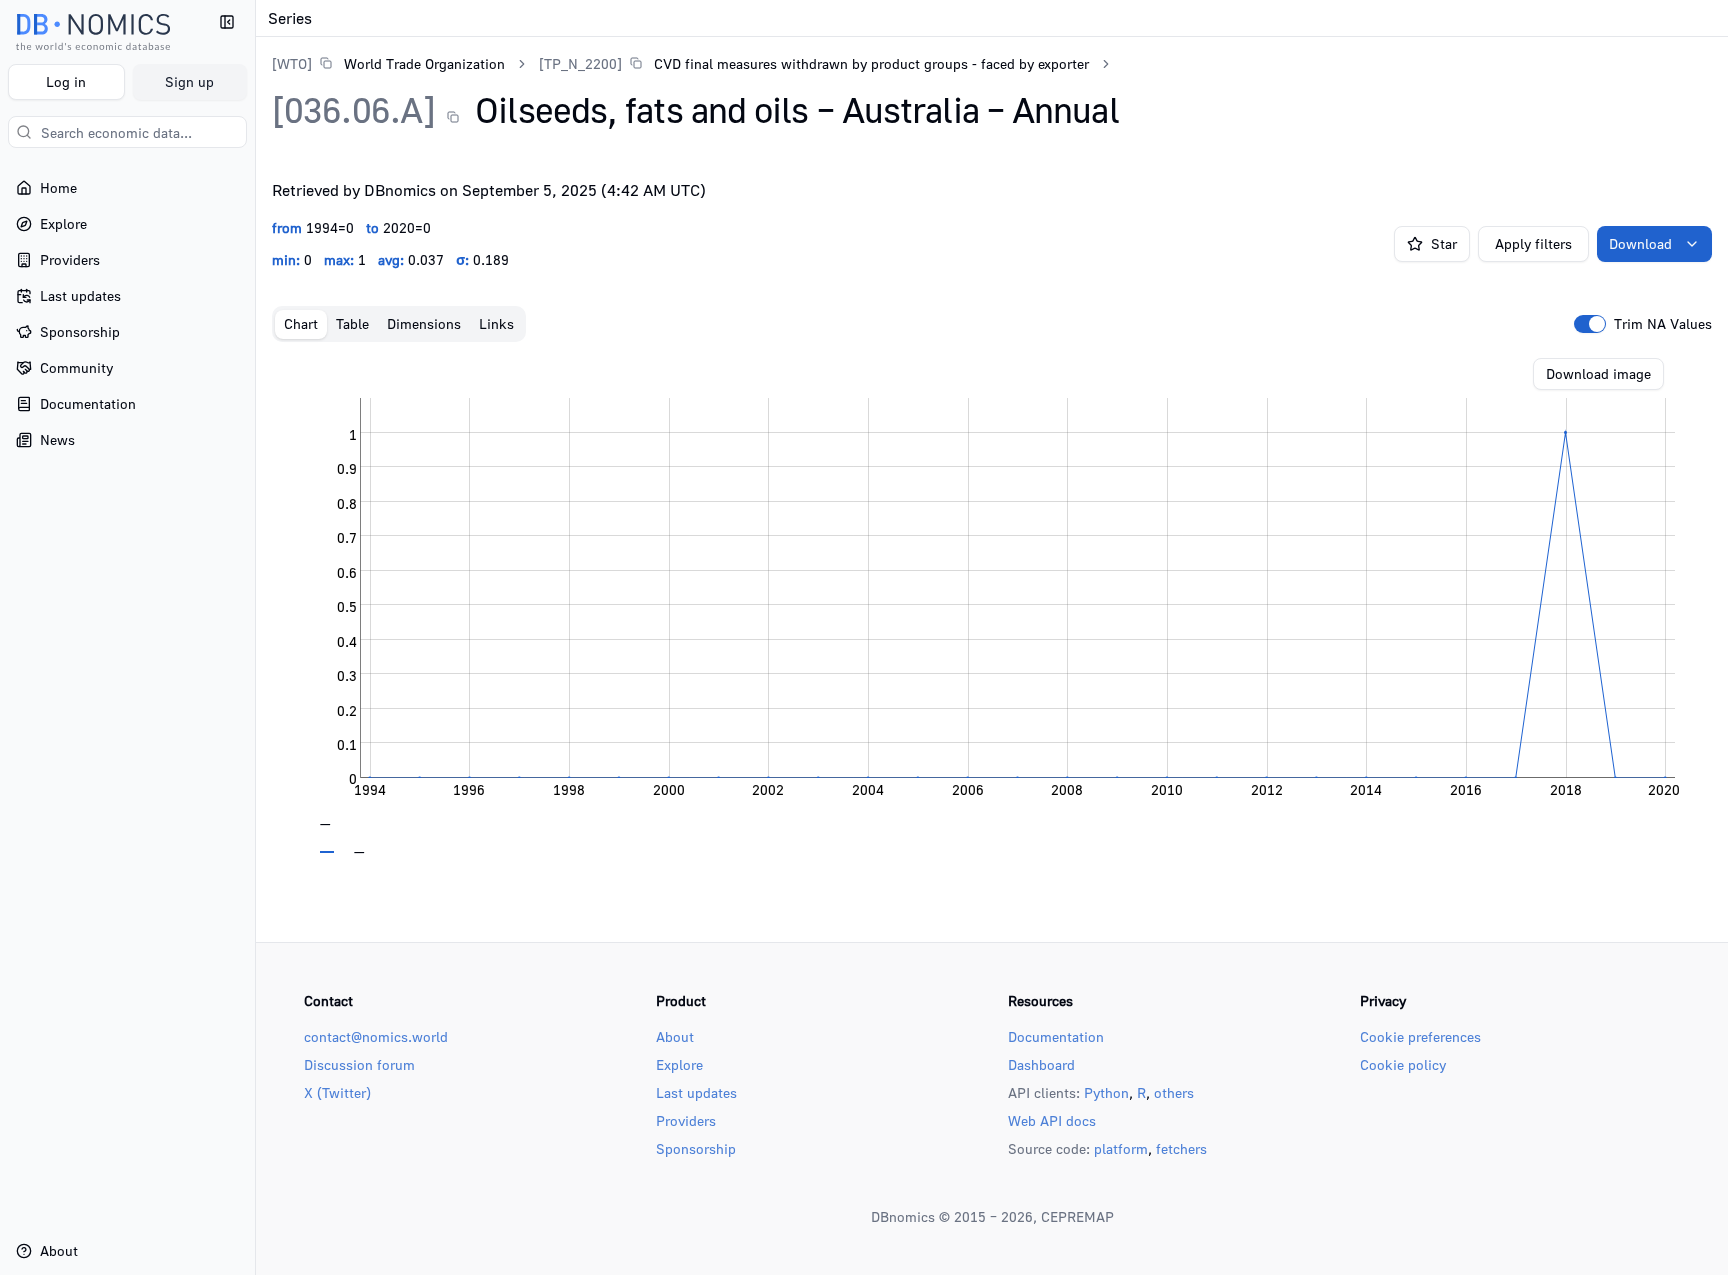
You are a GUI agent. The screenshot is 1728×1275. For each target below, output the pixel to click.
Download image (1598, 373)
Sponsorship (696, 1148)
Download (1640, 243)
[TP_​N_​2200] (580, 63)
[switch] (1590, 324)
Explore (679, 1064)
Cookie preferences (1420, 1036)
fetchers (1181, 1148)
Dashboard (1041, 1064)
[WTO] (292, 63)
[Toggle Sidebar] (255, 637)
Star (1444, 243)
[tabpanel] (992, 606)
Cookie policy (1403, 1064)
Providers (686, 1120)
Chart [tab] (301, 323)
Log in (66, 81)
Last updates (696, 1092)
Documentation (1056, 1036)
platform (1121, 1148)
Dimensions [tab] (424, 323)
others (1174, 1092)
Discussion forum (359, 1064)
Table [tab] (352, 323)
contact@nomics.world (376, 1036)
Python (1106, 1092)
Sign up (189, 81)
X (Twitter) (337, 1092)
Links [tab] (496, 323)
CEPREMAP (1077, 1216)
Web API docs (1052, 1120)
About (675, 1036)
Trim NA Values (1663, 324)
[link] (388, 63)
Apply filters (1533, 243)
